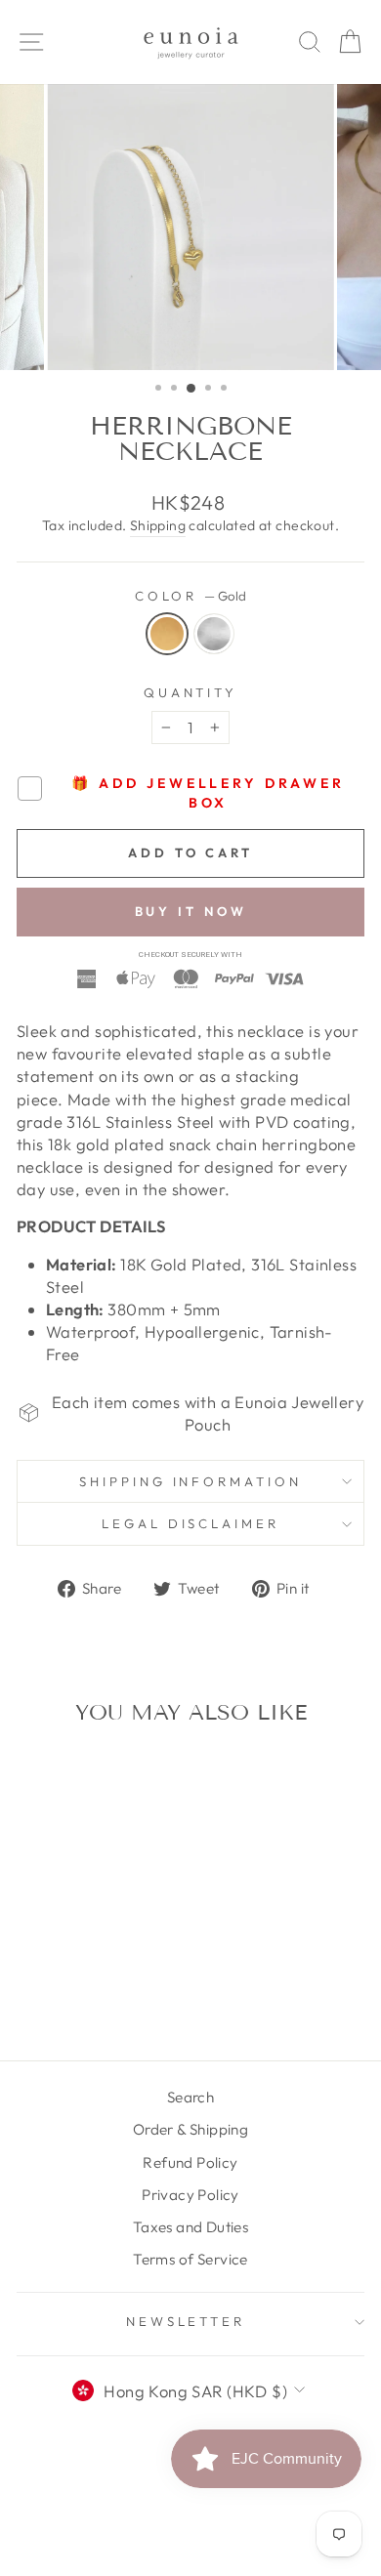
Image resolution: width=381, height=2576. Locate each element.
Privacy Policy (190, 2195)
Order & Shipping (191, 2129)
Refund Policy (190, 2162)
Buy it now (191, 911)
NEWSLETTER (186, 2321)
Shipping (158, 525)
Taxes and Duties (191, 2227)
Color (191, 596)
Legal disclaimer (191, 1523)
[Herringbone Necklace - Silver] (94, 1969)
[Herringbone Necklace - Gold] (72, 1969)
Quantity (191, 692)
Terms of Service (190, 2259)
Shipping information (191, 1481)
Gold (167, 634)
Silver (214, 634)
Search (190, 2097)
